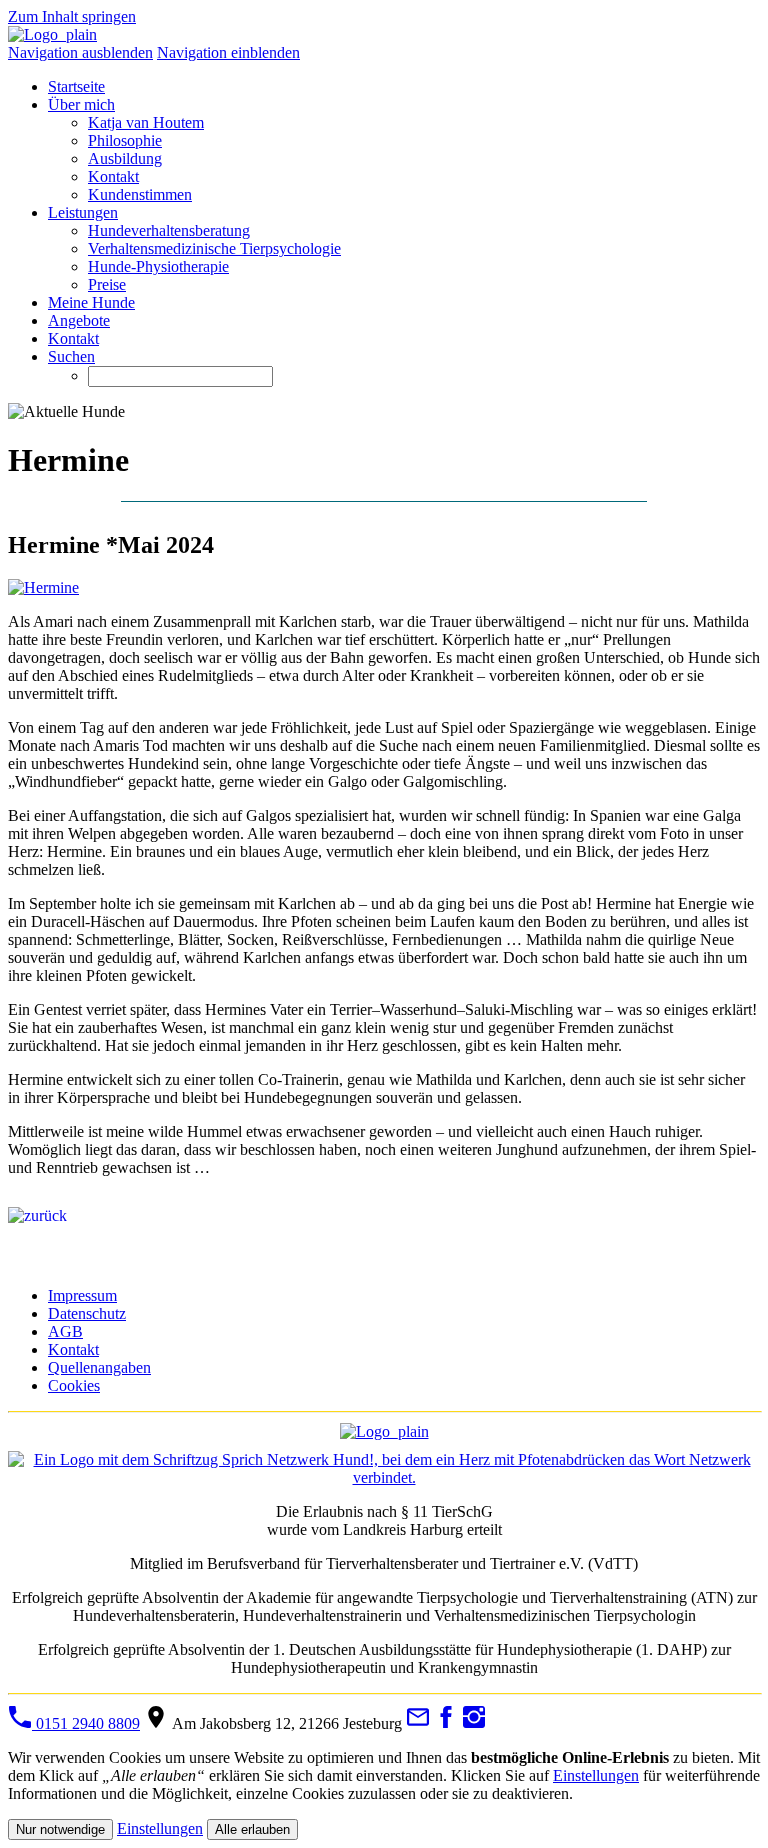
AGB (65, 1331)
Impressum (82, 1295)
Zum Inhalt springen (72, 16)
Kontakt (73, 1349)
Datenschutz (87, 1313)
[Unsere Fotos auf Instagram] (474, 1723)
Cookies (74, 1385)
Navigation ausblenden (80, 52)
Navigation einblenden (228, 52)
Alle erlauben (252, 1829)
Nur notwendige (60, 1829)
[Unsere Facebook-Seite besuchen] (446, 1723)
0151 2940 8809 (86, 1723)
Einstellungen (596, 1775)
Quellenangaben (99, 1367)
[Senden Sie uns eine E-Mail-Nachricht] (418, 1723)
